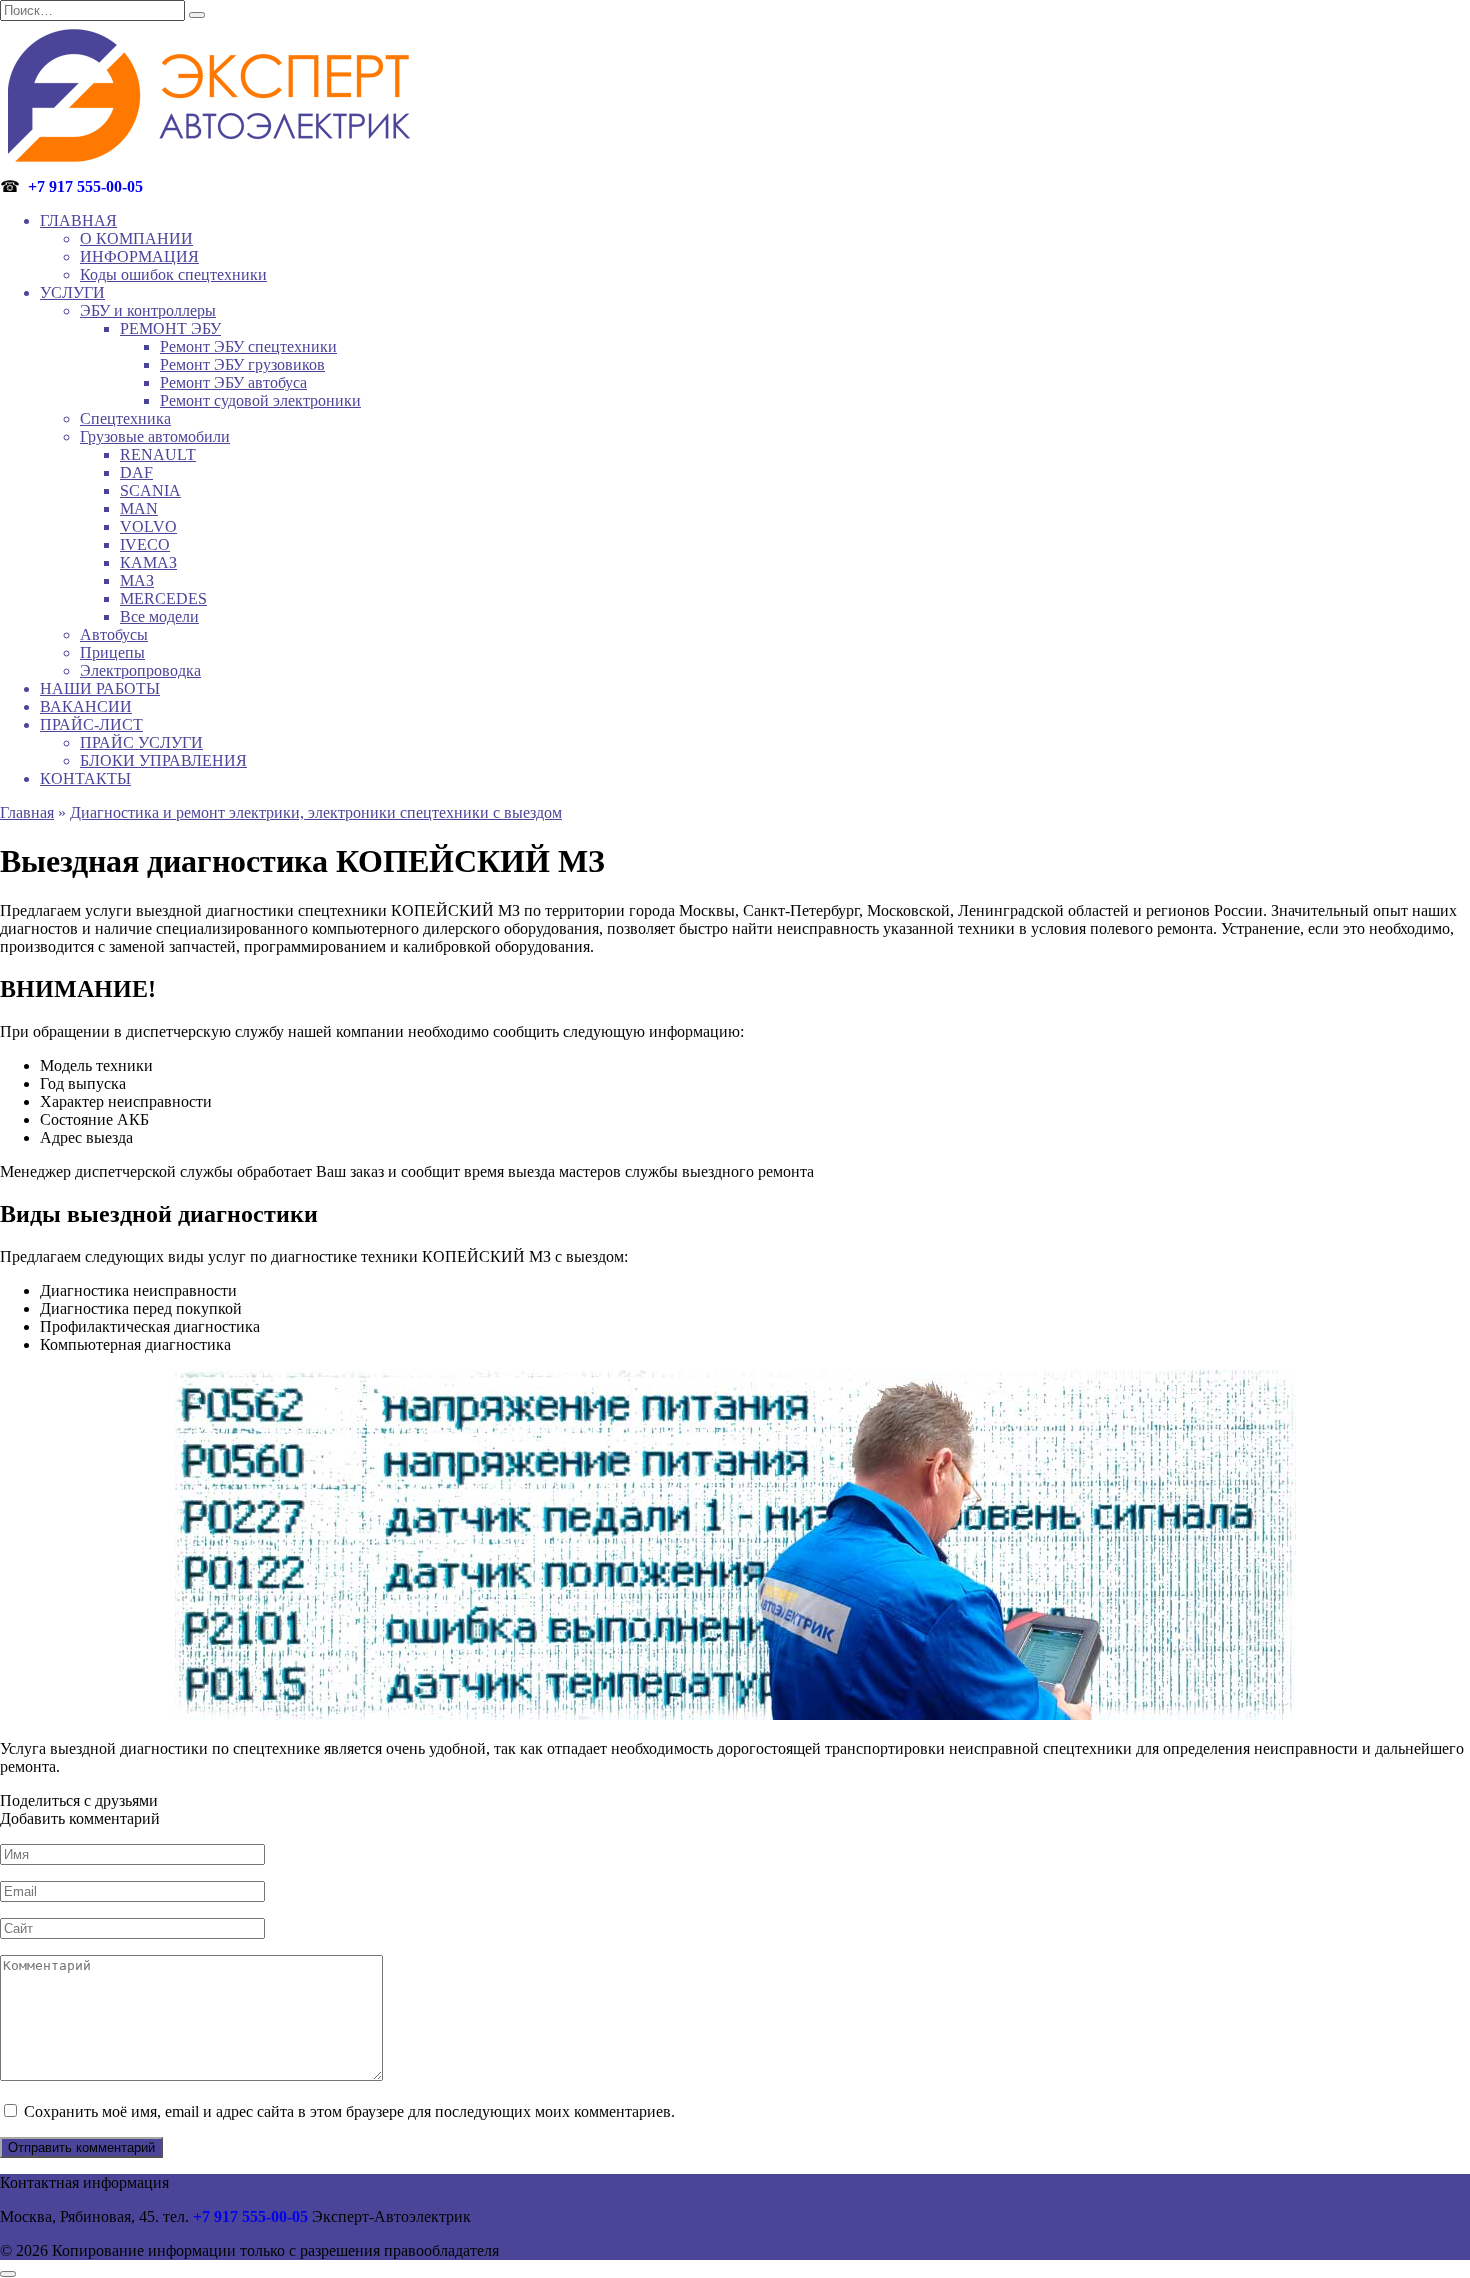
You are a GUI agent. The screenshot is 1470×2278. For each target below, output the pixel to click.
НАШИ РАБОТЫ (100, 688)
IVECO (145, 544)
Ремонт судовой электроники (260, 400)
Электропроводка (140, 670)
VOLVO (148, 526)
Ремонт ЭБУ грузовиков (242, 364)
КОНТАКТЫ (85, 778)
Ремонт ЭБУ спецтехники (248, 346)
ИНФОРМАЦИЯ (139, 256)
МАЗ (137, 580)
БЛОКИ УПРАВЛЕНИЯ (163, 760)
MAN (139, 508)
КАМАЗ (148, 562)
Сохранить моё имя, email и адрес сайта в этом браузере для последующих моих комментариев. (349, 2111)
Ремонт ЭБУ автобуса (233, 382)
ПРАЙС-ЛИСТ (91, 724)
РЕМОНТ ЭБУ (170, 328)
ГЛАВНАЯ (78, 220)
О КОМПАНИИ (136, 238)
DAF (136, 472)
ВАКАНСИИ (86, 706)
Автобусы (114, 634)
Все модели (159, 616)
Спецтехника (125, 418)
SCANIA (150, 490)
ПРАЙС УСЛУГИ (141, 742)
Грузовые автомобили (155, 436)
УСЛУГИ (72, 292)
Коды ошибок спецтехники (173, 274)
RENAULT (158, 454)
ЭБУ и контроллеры (148, 310)
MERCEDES (163, 598)
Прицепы (112, 652)
